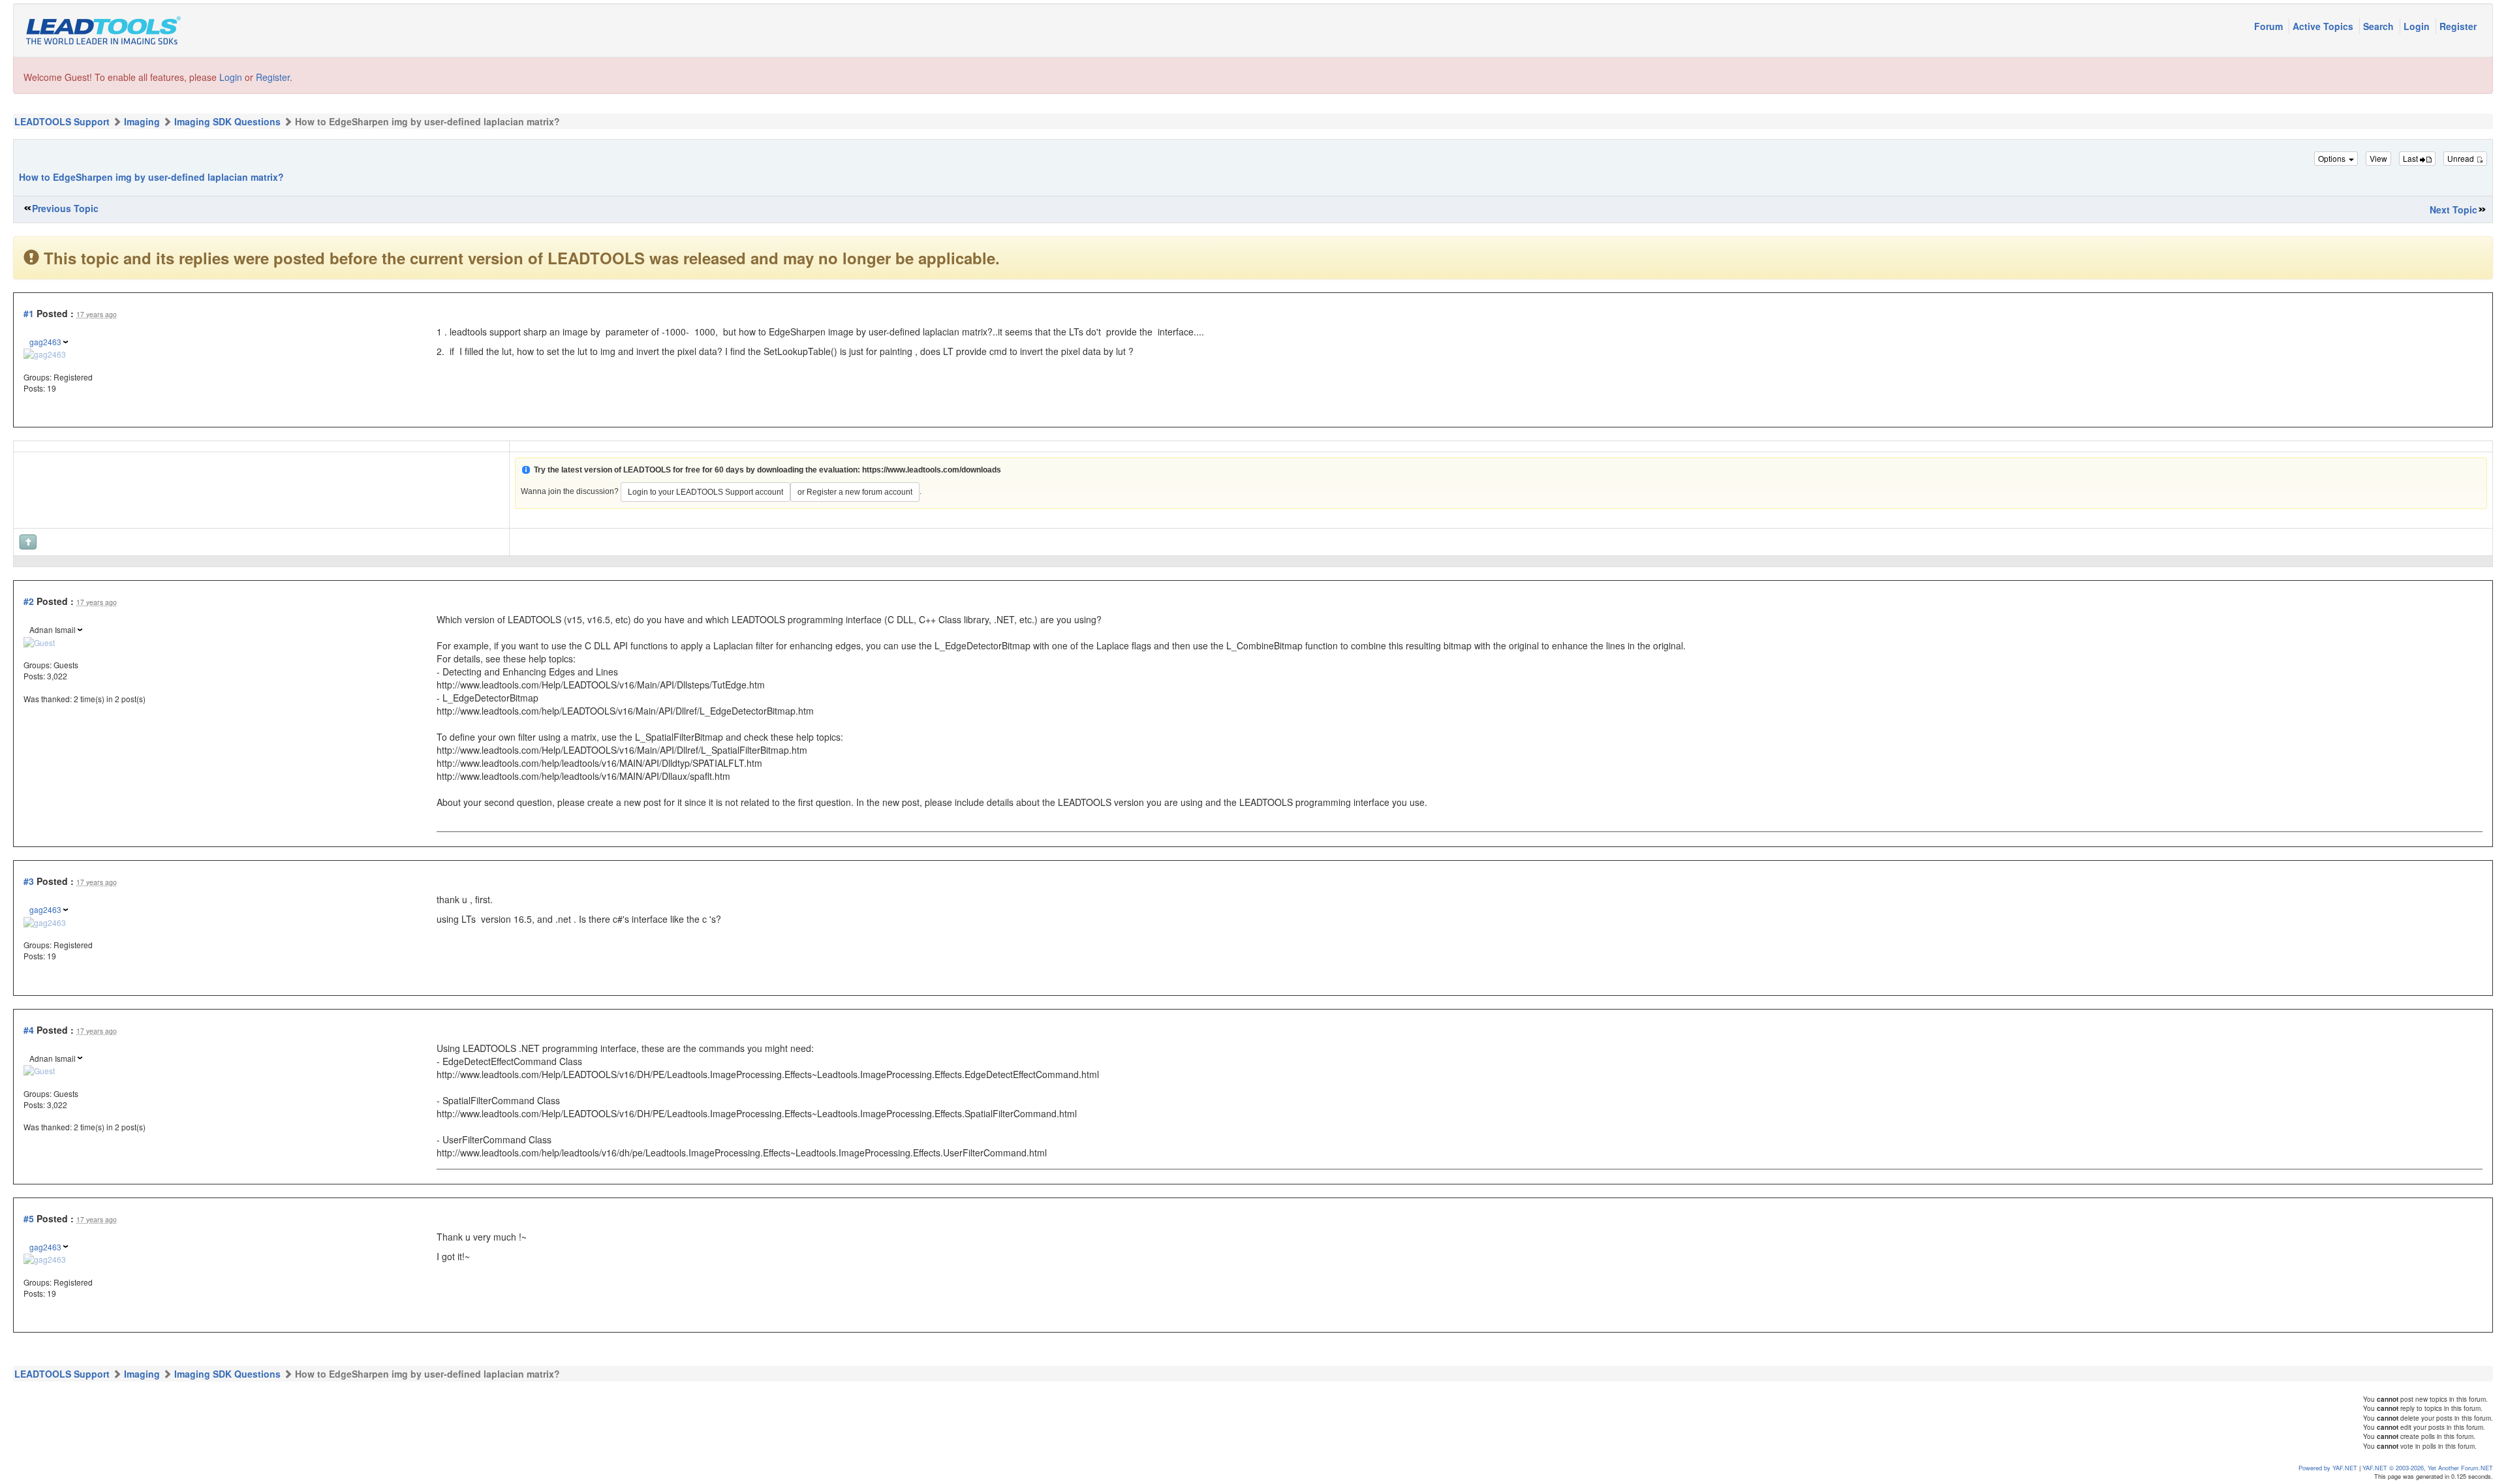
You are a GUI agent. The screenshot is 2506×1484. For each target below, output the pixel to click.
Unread (2462, 158)
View (2378, 158)
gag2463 (45, 342)
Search (2380, 26)
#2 (29, 601)
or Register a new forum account (855, 492)
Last (2411, 158)
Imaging (142, 121)
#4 (29, 1030)
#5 (29, 1218)
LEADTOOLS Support (62, 121)
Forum (2270, 26)
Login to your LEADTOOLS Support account (705, 492)
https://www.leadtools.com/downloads (932, 470)
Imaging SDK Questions (227, 121)
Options (2333, 158)
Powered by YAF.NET (2328, 1468)
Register (2458, 26)
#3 (29, 881)
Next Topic (2453, 209)
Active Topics (2324, 26)
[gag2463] (45, 353)
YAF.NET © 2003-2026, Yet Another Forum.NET (2428, 1468)
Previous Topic (65, 208)
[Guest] (39, 641)
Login (2418, 26)
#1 (29, 313)
